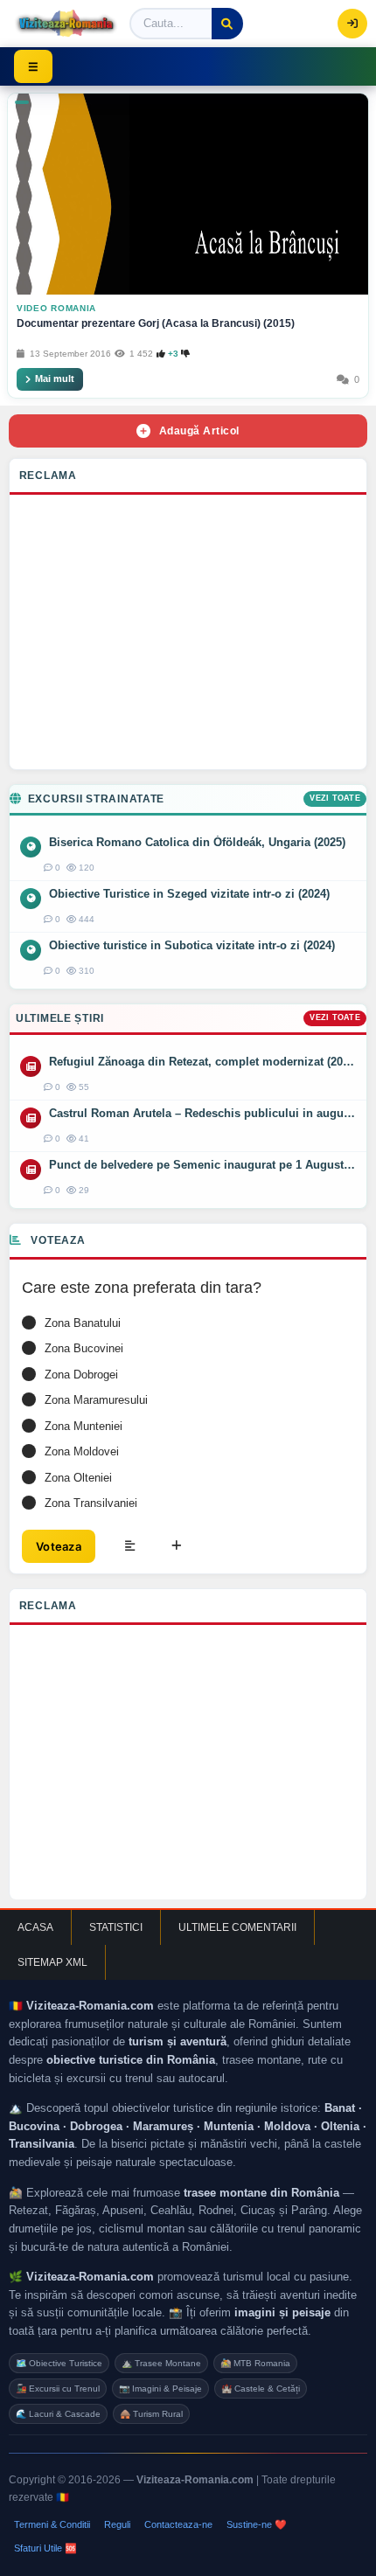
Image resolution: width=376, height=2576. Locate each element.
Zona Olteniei (78, 1478)
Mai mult (55, 378)
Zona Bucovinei (84, 1348)
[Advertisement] (188, 636)
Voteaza (59, 1546)
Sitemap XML (52, 1962)
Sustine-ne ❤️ (257, 2524)
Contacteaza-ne (178, 2524)
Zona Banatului (83, 1323)
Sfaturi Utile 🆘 (45, 2548)
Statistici (116, 1927)
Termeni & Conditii (52, 2524)
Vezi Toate (335, 798)
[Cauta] (227, 24)
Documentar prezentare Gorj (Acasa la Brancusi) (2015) (156, 323)
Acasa (35, 1927)
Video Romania (56, 308)
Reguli (117, 2524)
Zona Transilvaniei (91, 1503)
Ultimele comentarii (237, 1927)
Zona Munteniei (84, 1426)
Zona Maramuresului (96, 1400)
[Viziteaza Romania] (66, 24)
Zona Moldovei (82, 1451)
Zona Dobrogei (81, 1375)
